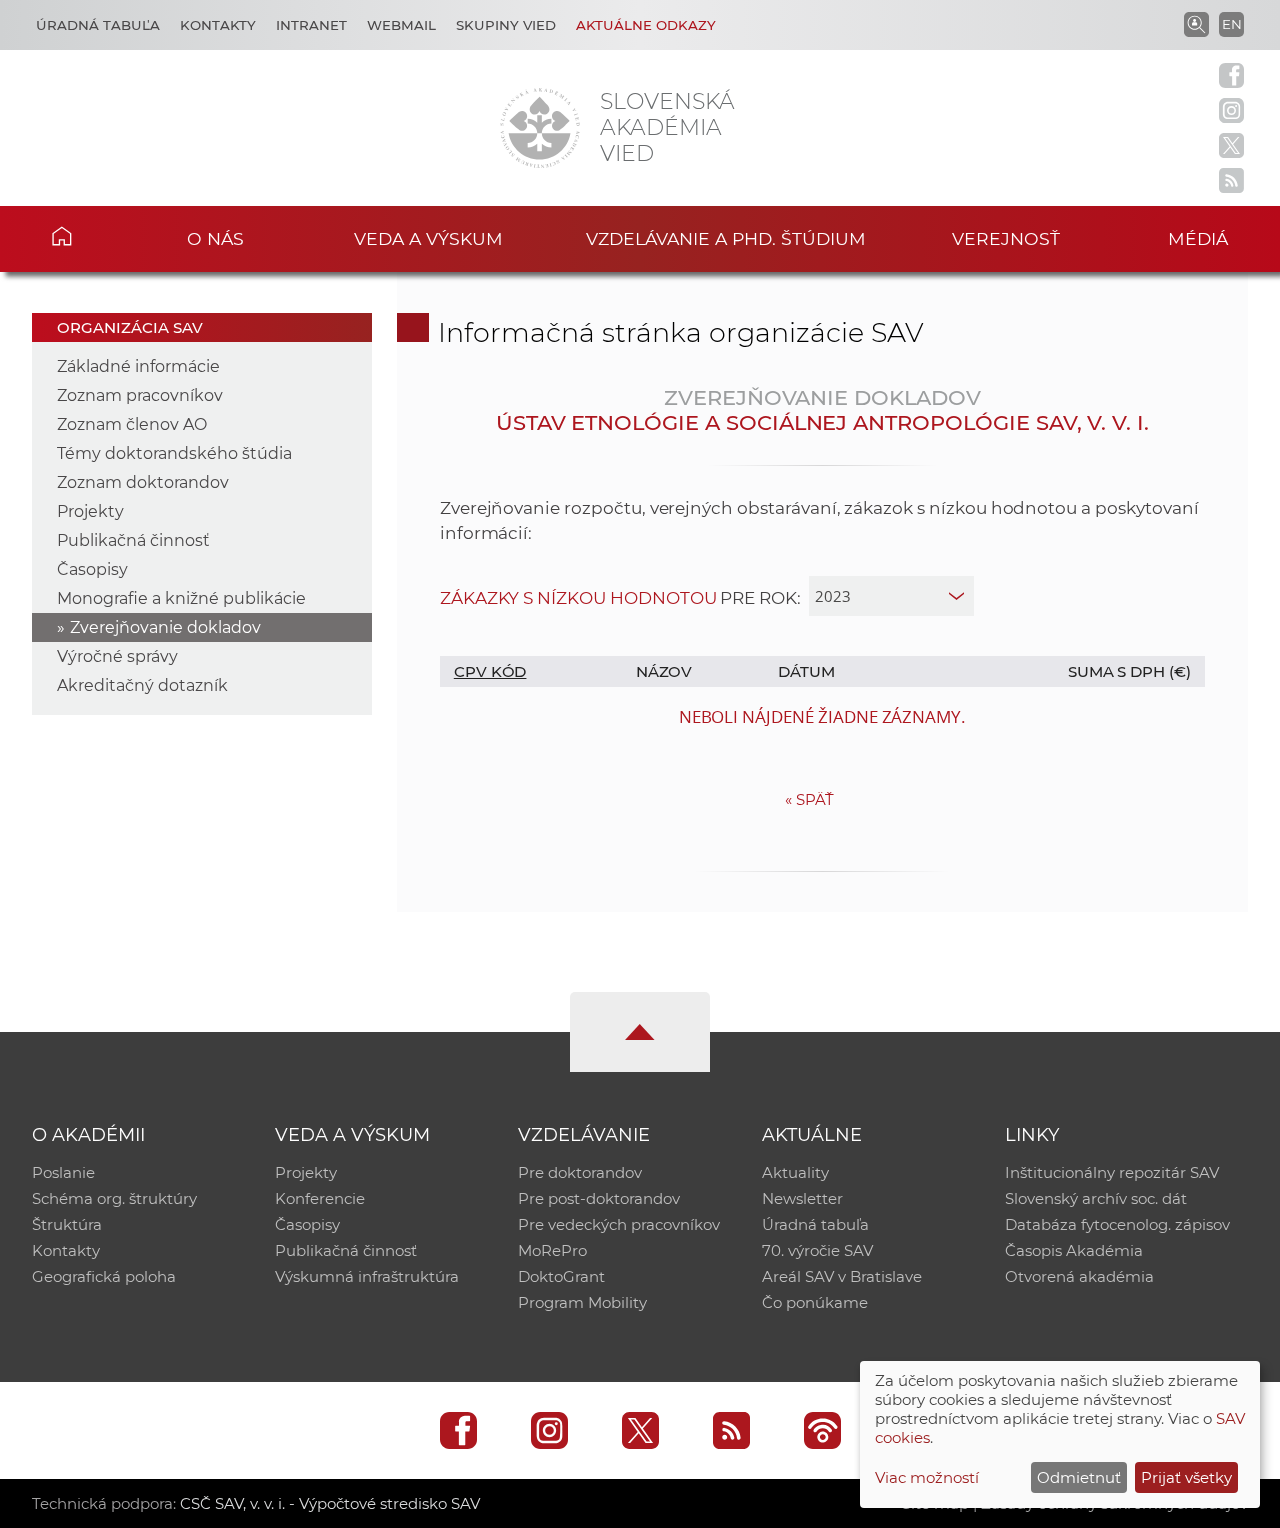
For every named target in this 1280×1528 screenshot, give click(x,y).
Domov (91, 236)
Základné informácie (138, 366)
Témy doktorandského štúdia (174, 453)
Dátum (806, 671)
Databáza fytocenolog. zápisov (1117, 1224)
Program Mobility (582, 1302)
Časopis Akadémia (1074, 1250)
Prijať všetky (1186, 1477)
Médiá (1198, 238)
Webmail (401, 25)
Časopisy (92, 569)
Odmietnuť (1079, 1477)
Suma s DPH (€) (1129, 671)
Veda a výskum (428, 238)
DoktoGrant (561, 1276)
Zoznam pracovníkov (140, 395)
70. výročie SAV (817, 1250)
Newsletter (802, 1198)
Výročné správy (117, 656)
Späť (809, 799)
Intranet (311, 25)
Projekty (90, 511)
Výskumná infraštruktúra (367, 1276)
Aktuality (795, 1172)
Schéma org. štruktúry (114, 1198)
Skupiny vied (506, 25)
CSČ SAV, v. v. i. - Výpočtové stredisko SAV (330, 1503)
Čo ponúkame (815, 1302)
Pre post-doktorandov (599, 1198)
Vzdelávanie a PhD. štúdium (726, 238)
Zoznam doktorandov (143, 482)
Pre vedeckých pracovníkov (619, 1224)
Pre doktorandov (580, 1172)
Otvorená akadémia (1079, 1276)
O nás (215, 238)
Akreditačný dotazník (142, 685)
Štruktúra (67, 1224)
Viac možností (927, 1477)
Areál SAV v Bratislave (842, 1276)
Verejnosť (1006, 238)
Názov (664, 671)
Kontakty (218, 25)
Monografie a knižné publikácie (181, 598)
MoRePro (552, 1250)
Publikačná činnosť (133, 540)
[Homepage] (540, 128)
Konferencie (320, 1198)
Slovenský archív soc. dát (1096, 1198)
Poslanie (63, 1172)
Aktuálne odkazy (646, 25)
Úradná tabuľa (98, 25)
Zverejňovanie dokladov (165, 627)
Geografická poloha (104, 1276)
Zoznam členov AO (132, 424)
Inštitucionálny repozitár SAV (1112, 1172)
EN (1232, 24)
